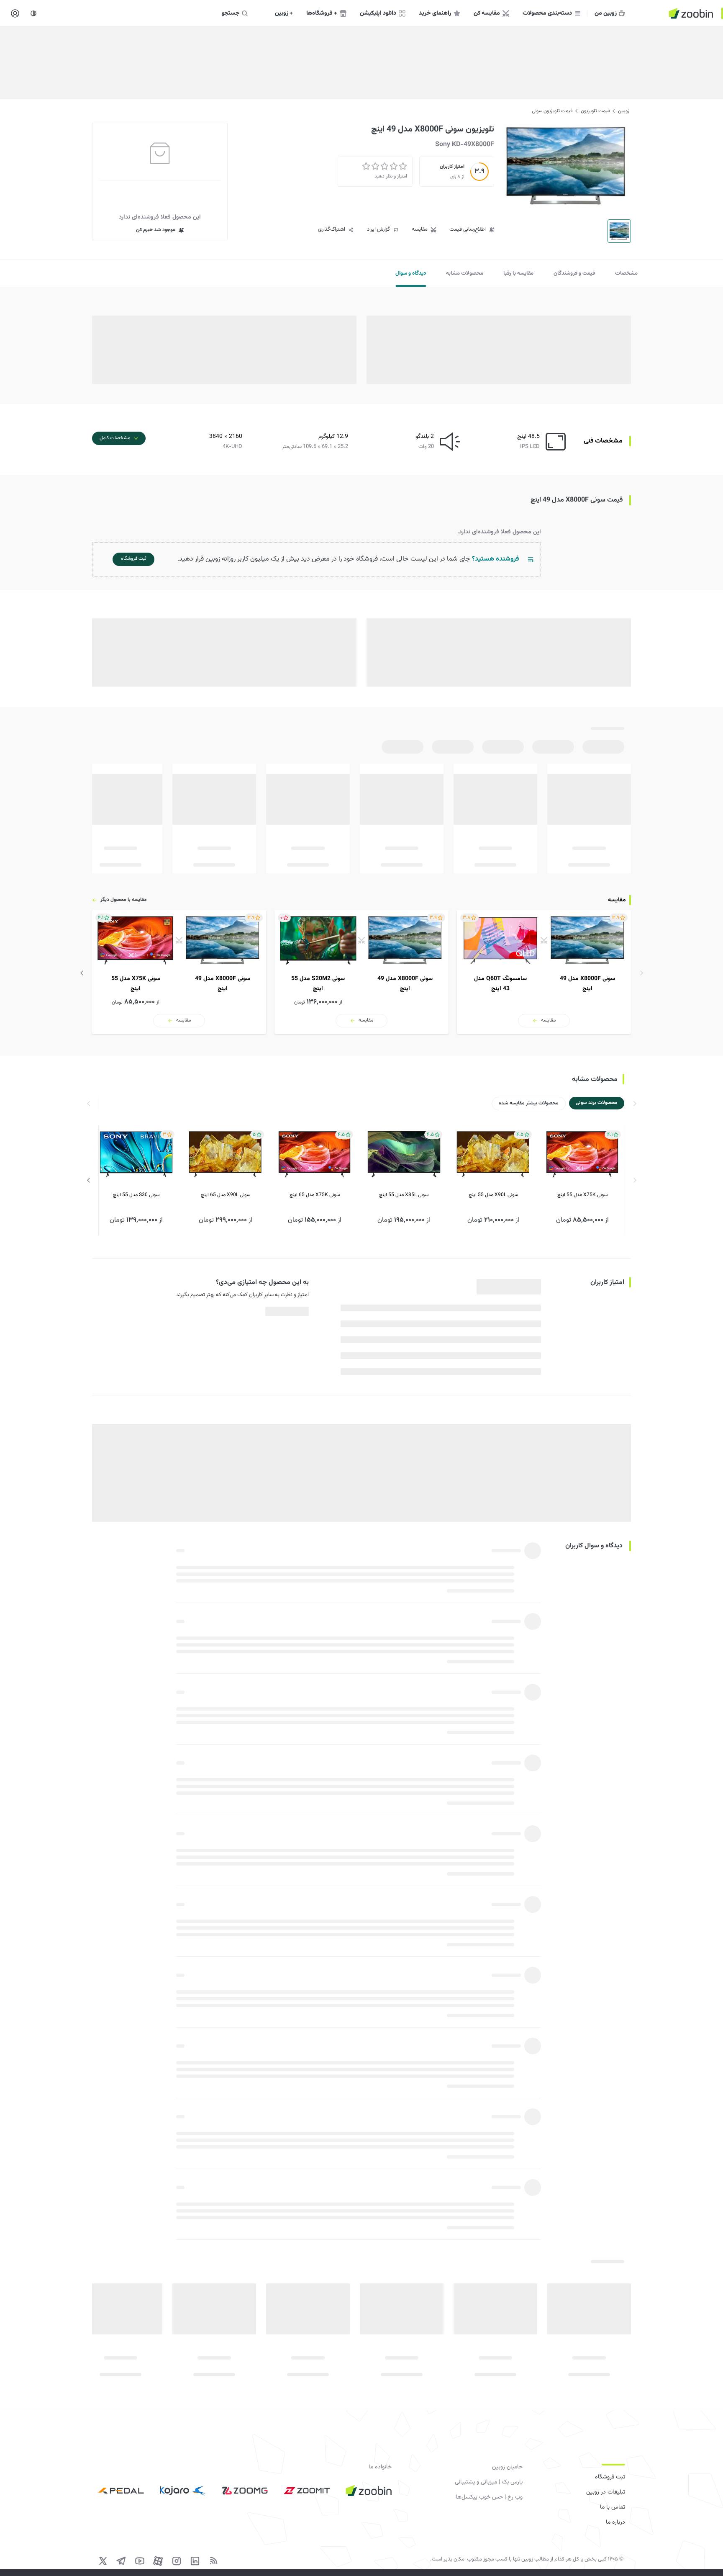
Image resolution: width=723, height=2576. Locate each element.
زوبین (624, 111)
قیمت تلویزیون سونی (552, 111)
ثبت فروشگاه (610, 2477)
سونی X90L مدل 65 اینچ (226, 1195)
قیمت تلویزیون (595, 111)
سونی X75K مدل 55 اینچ (582, 1195)
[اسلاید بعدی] (82, 973)
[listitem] (544, 972)
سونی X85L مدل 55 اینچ (404, 1195)
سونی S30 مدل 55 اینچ (136, 1195)
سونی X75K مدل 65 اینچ (315, 1195)
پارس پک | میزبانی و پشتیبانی (489, 2482)
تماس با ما (613, 2507)
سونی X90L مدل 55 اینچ (493, 1195)
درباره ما (615, 2522)
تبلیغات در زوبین (606, 2492)
